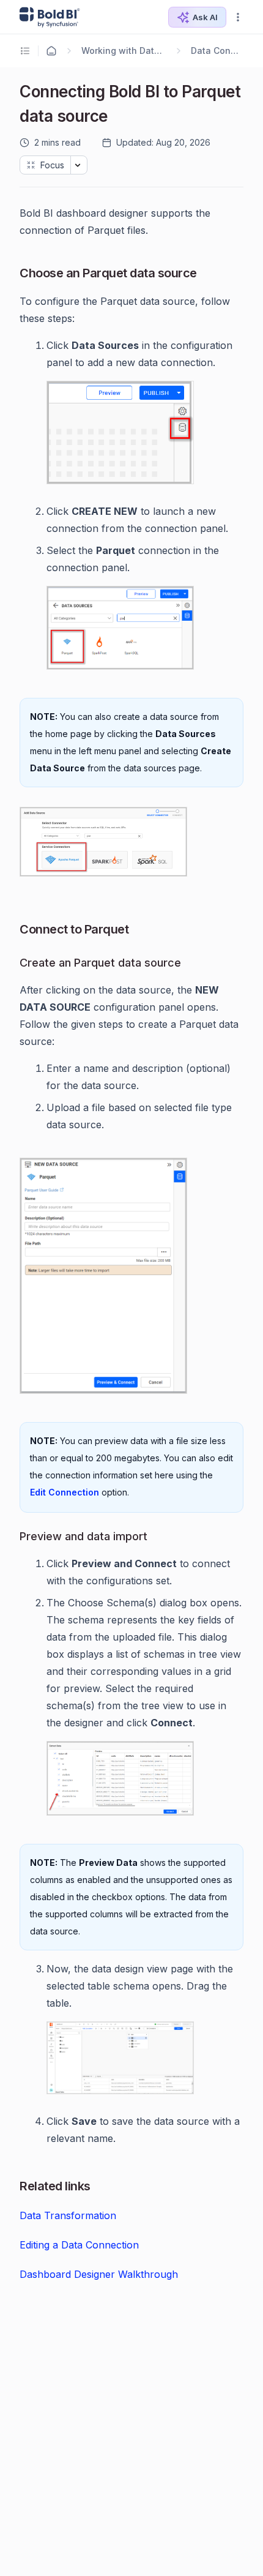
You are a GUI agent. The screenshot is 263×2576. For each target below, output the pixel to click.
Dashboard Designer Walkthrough (99, 2274)
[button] (238, 17)
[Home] (51, 51)
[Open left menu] (27, 51)
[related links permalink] (13, 2186)
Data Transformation (68, 2215)
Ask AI (205, 17)
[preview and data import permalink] (13, 1538)
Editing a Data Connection (79, 2245)
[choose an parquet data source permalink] (13, 273)
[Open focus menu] (79, 165)
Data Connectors (217, 51)
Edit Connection (65, 1492)
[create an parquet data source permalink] (13, 964)
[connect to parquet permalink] (13, 929)
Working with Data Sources (124, 51)
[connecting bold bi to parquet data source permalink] (13, 89)
